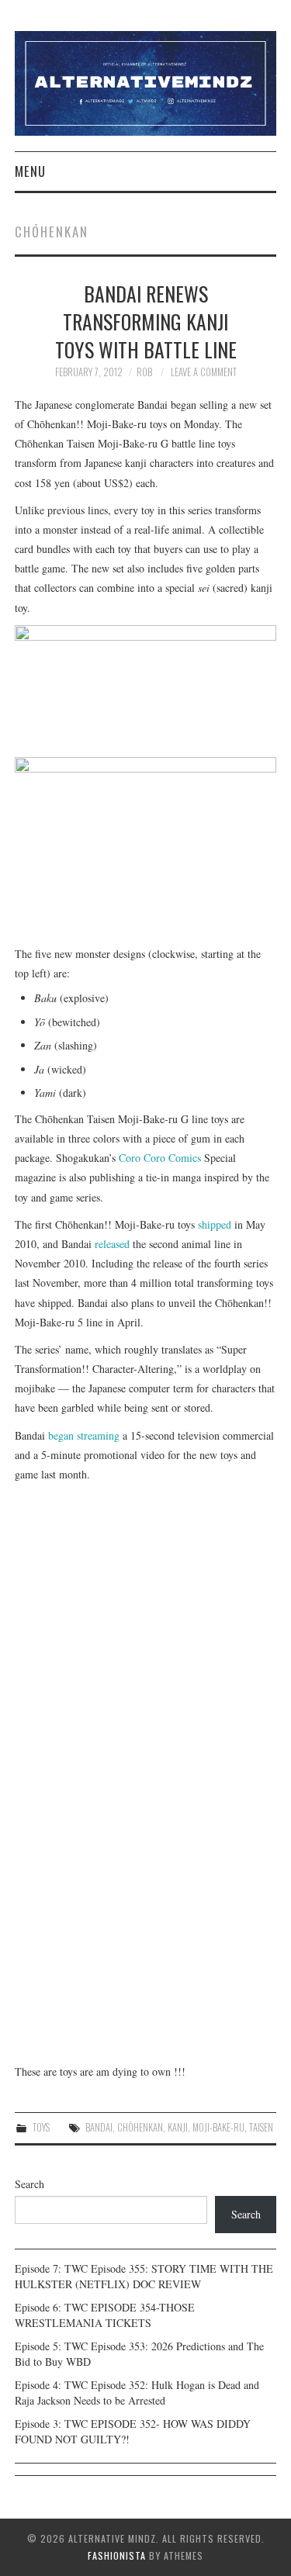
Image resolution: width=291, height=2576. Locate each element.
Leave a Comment (204, 372)
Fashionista (117, 2555)
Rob (144, 372)
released (112, 1244)
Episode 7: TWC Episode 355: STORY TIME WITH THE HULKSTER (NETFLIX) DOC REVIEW (144, 2276)
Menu (30, 171)
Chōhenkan (140, 2127)
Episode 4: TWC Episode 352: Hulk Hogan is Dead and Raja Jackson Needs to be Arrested (137, 2393)
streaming (98, 1435)
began (61, 1435)
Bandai (99, 2127)
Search (29, 2184)
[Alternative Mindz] (146, 82)
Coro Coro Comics (160, 1158)
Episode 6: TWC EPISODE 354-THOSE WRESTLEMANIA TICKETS (105, 2315)
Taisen (261, 2127)
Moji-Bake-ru (218, 2127)
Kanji (178, 2127)
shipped (215, 1224)
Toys (41, 2127)
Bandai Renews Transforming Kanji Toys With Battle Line (146, 321)
